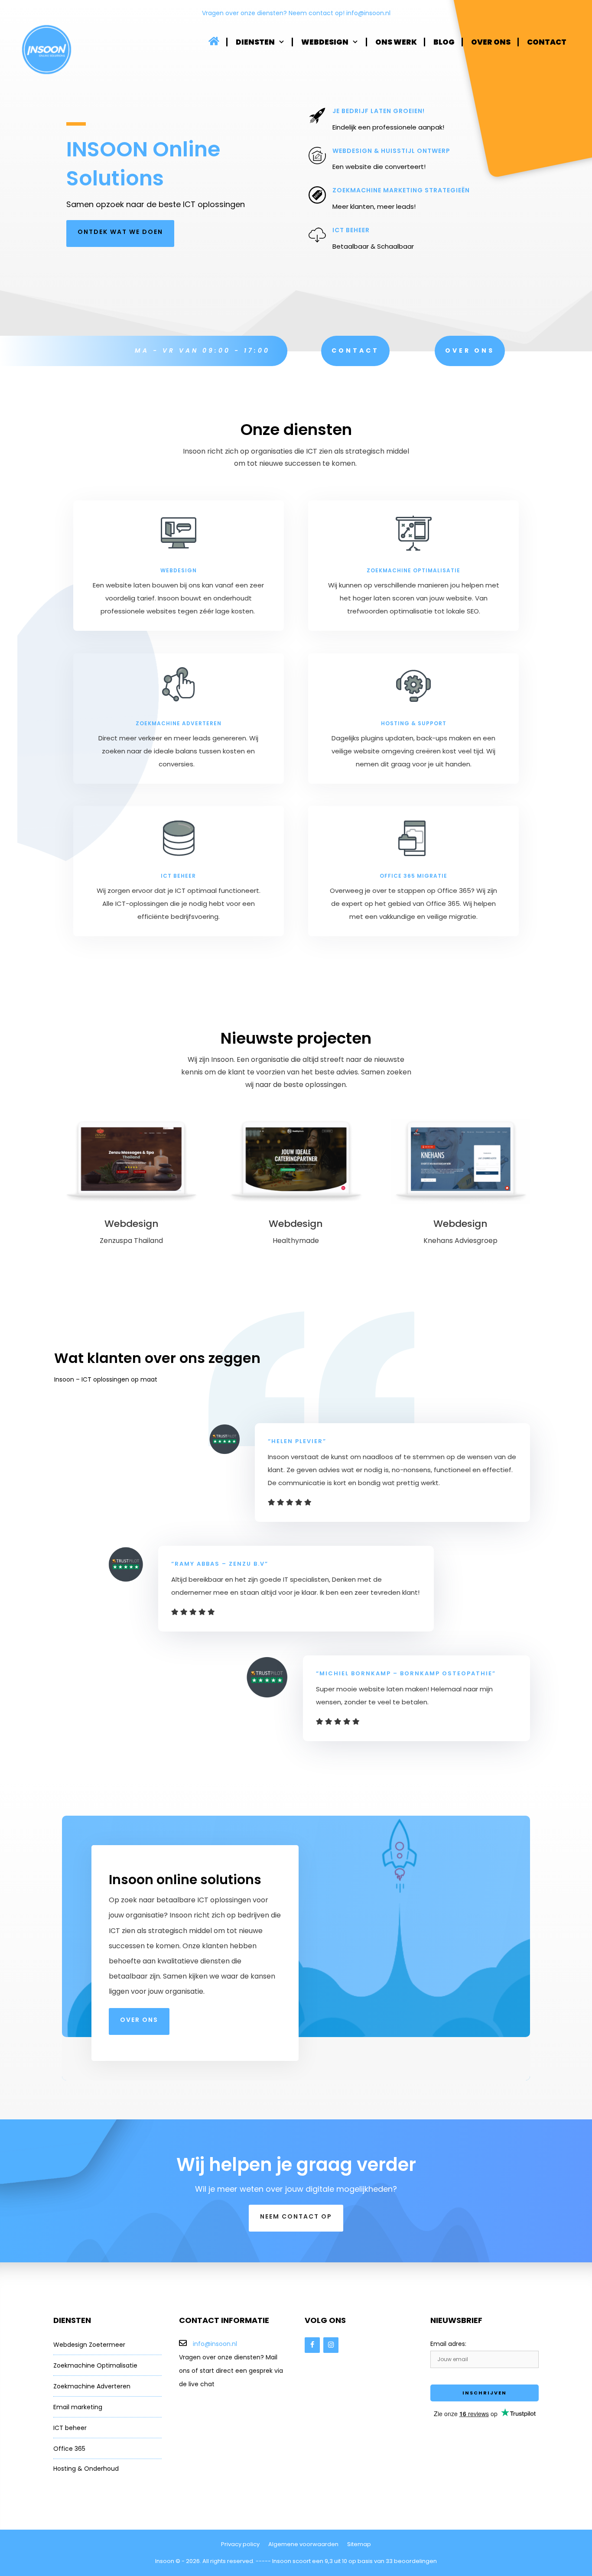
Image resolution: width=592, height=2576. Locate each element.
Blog (444, 42)
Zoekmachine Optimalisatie (95, 2365)
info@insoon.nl (368, 13)
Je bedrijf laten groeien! (379, 111)
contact (355, 350)
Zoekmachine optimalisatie (413, 570)
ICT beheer (351, 230)
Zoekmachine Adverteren (92, 2386)
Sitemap (359, 2544)
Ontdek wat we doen (120, 232)
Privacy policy (240, 2544)
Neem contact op (296, 2216)
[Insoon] (47, 50)
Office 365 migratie (413, 876)
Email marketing (78, 2407)
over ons (139, 2020)
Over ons (491, 42)
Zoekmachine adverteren (179, 723)
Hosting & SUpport (414, 723)
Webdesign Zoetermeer (89, 2345)
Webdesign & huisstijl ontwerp (391, 151)
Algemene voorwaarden (303, 2544)
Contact (547, 42)
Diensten (255, 42)
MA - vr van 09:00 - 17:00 (202, 350)
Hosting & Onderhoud (86, 2469)
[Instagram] (331, 2345)
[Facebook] (312, 2345)
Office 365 (69, 2449)
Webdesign (325, 42)
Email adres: (448, 2344)
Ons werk (396, 42)
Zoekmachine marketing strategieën (401, 190)
